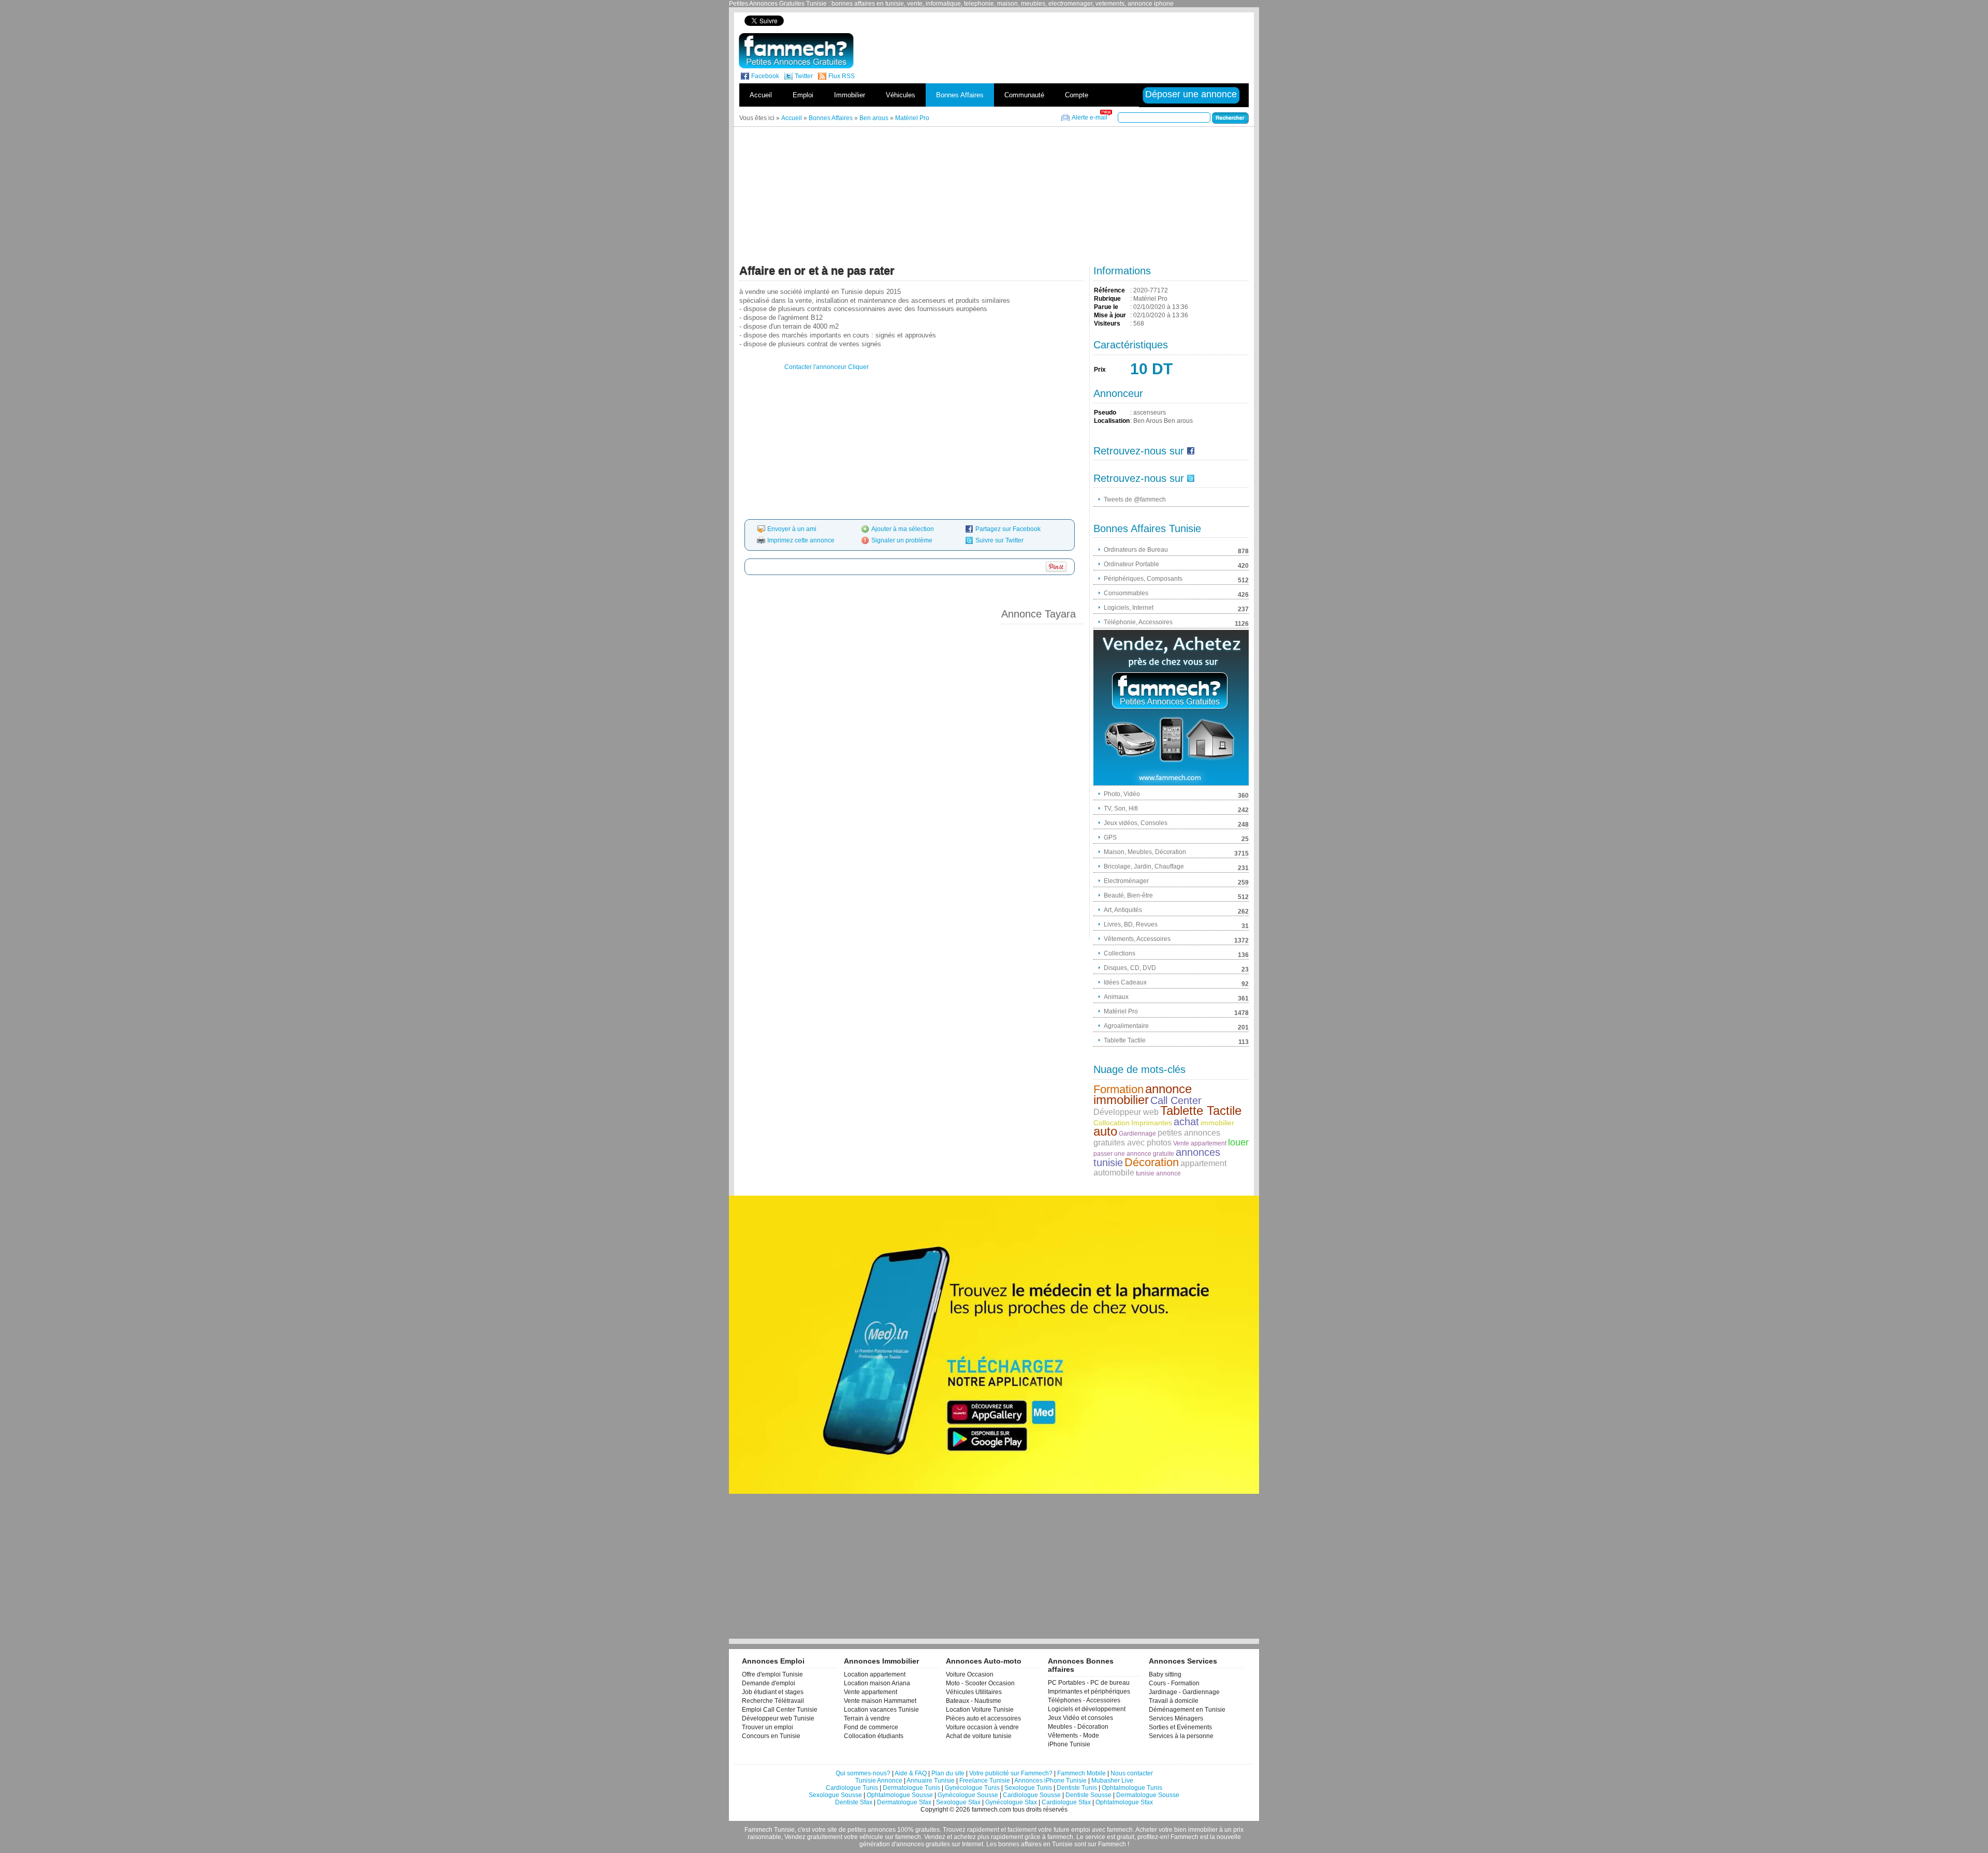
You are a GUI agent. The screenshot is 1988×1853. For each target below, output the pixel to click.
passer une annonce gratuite (1134, 1154)
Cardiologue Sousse (1032, 1795)
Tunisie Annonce (879, 1781)
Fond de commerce (871, 1727)
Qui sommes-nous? (863, 1773)
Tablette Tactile (1201, 1111)
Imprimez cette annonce (801, 540)
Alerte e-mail (1090, 117)
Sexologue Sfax (958, 1802)
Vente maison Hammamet (880, 1701)
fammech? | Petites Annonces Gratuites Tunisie (796, 51)
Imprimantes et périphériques (1089, 1692)
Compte (1077, 95)
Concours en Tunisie (771, 1736)
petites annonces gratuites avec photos (1157, 1138)
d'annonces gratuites (921, 1844)
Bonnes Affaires (960, 95)
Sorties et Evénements (1180, 1727)
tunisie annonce (1158, 1173)
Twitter (804, 76)
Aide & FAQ (911, 1773)
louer (1238, 1142)
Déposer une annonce (1192, 94)
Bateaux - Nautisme (974, 1701)
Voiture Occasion (970, 1674)
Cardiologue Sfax (1066, 1802)
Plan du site (948, 1773)
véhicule (871, 1837)
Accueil (761, 95)
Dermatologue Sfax (904, 1802)
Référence (1109, 290)
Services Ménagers (1176, 1718)
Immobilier (850, 95)
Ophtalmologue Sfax (1124, 1802)
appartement (1203, 1163)
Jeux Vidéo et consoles (1080, 1718)
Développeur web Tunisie (778, 1718)
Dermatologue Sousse (1148, 1795)
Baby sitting (1165, 1674)
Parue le (1106, 307)
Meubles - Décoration (1078, 1727)
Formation (1119, 1089)
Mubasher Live (1112, 1781)
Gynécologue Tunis (972, 1788)
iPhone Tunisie (1069, 1744)
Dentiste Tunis (1077, 1788)
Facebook (765, 76)
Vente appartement (1200, 1143)
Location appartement (875, 1674)
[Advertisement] (1071, 20)
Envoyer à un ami (792, 529)
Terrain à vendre (867, 1718)
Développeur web (1126, 1112)
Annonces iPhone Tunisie (1050, 1781)
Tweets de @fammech (1135, 499)
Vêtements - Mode (1073, 1736)
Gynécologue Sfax (1011, 1802)
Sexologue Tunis (1028, 1788)
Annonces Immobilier (881, 1661)
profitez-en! (1153, 1837)
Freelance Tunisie (985, 1781)
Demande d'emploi (769, 1683)
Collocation (1112, 1123)
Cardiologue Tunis (852, 1788)
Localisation (1112, 421)
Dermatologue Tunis (911, 1788)
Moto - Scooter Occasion (980, 1683)
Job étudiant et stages (773, 1692)
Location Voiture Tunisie (980, 1710)
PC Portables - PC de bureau (1089, 1683)
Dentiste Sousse (1088, 1795)
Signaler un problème (902, 540)
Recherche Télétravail (773, 1701)
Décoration (1152, 1162)
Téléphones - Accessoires (1084, 1700)
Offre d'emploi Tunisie (772, 1674)
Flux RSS (842, 76)
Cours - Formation (1174, 1683)
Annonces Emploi (773, 1661)
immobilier (1217, 1123)
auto (1105, 1131)
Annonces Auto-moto (984, 1661)
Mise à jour (1110, 315)
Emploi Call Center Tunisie (780, 1710)
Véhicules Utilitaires (974, 1692)
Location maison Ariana (877, 1683)
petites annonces (872, 1830)
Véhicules (901, 95)
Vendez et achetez (950, 1837)
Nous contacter (1132, 1773)
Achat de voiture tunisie (979, 1736)
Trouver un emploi (768, 1727)
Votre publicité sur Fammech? (1011, 1773)
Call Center (1176, 1100)
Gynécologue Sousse (968, 1795)
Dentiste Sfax (854, 1802)
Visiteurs (1107, 323)
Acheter (1146, 1830)
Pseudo (1105, 413)
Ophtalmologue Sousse (900, 1795)
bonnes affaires (1020, 1844)
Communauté (1024, 95)
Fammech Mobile (1081, 1773)
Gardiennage (1137, 1134)
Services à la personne (1181, 1736)
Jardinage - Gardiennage (1184, 1692)
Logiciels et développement (1087, 1709)
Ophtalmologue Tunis (1132, 1788)
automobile (1114, 1173)
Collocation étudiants (874, 1736)
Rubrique (1107, 299)
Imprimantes (1152, 1123)
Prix (1100, 370)
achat (1186, 1122)
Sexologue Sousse (835, 1795)
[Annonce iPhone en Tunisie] (1171, 708)
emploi (1081, 1830)
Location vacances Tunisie (881, 1710)
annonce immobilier (1143, 1094)
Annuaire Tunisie (931, 1781)
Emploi (803, 95)
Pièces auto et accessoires (983, 1718)
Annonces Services (1183, 1661)
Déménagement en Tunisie (1187, 1710)
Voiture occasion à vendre (982, 1727)
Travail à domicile (1174, 1701)
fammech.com (991, 1810)
